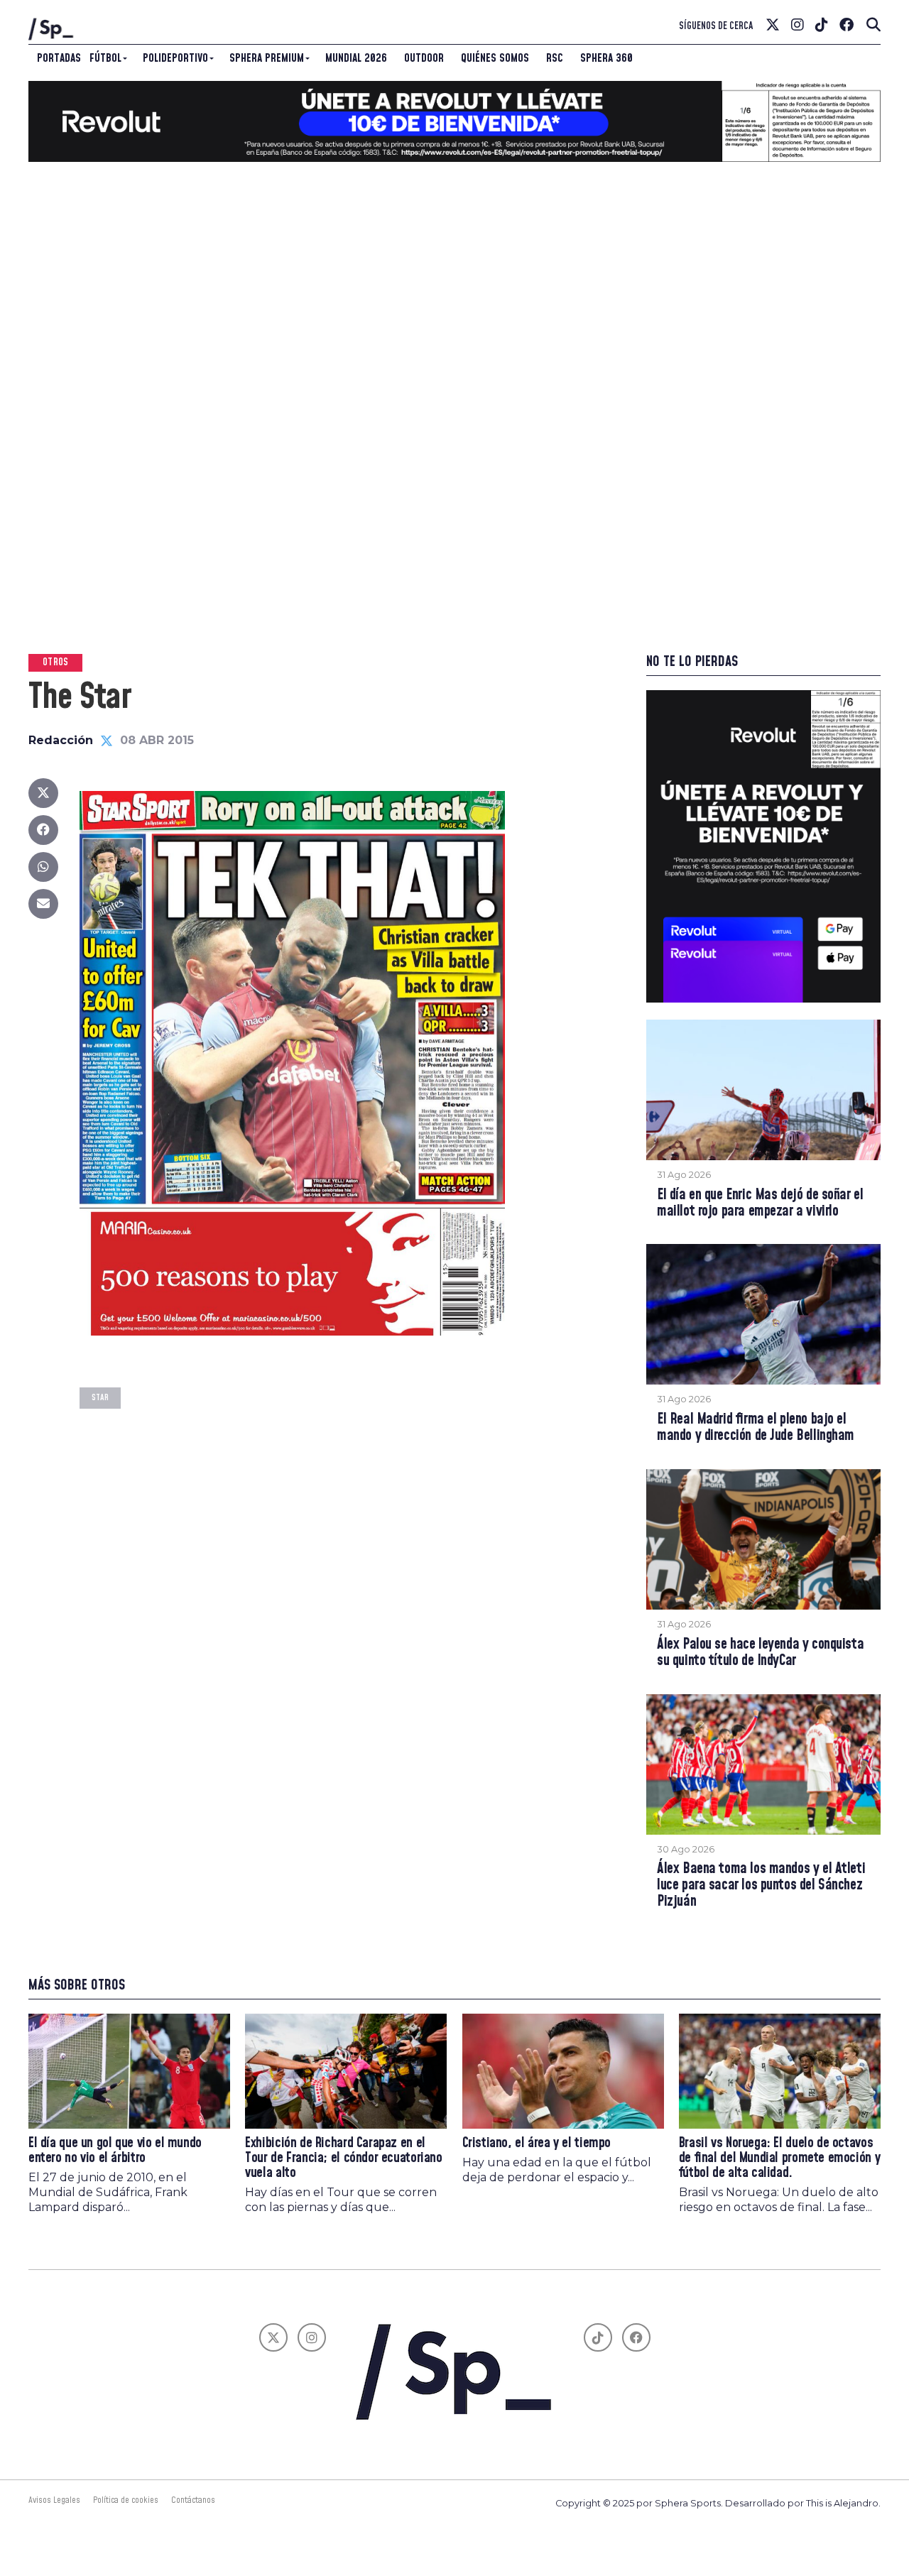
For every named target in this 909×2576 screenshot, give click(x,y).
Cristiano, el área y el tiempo (537, 2143)
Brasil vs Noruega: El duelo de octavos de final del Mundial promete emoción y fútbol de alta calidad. (779, 2158)
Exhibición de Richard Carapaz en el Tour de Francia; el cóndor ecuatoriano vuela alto (343, 2158)
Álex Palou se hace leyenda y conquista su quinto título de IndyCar (760, 1653)
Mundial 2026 (356, 58)
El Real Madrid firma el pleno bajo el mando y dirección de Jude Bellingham (756, 1428)
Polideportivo (175, 58)
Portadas (59, 58)
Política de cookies (126, 2500)
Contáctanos (193, 2500)
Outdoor (424, 58)
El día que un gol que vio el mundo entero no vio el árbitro (115, 2151)
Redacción (61, 740)
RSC (555, 58)
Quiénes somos (495, 58)
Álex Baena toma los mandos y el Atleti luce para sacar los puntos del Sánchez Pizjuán (761, 1885)
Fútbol (105, 58)
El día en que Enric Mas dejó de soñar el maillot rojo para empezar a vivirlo (760, 1204)
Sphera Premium (267, 58)
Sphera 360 (606, 58)
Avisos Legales (54, 2500)
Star (100, 1398)
